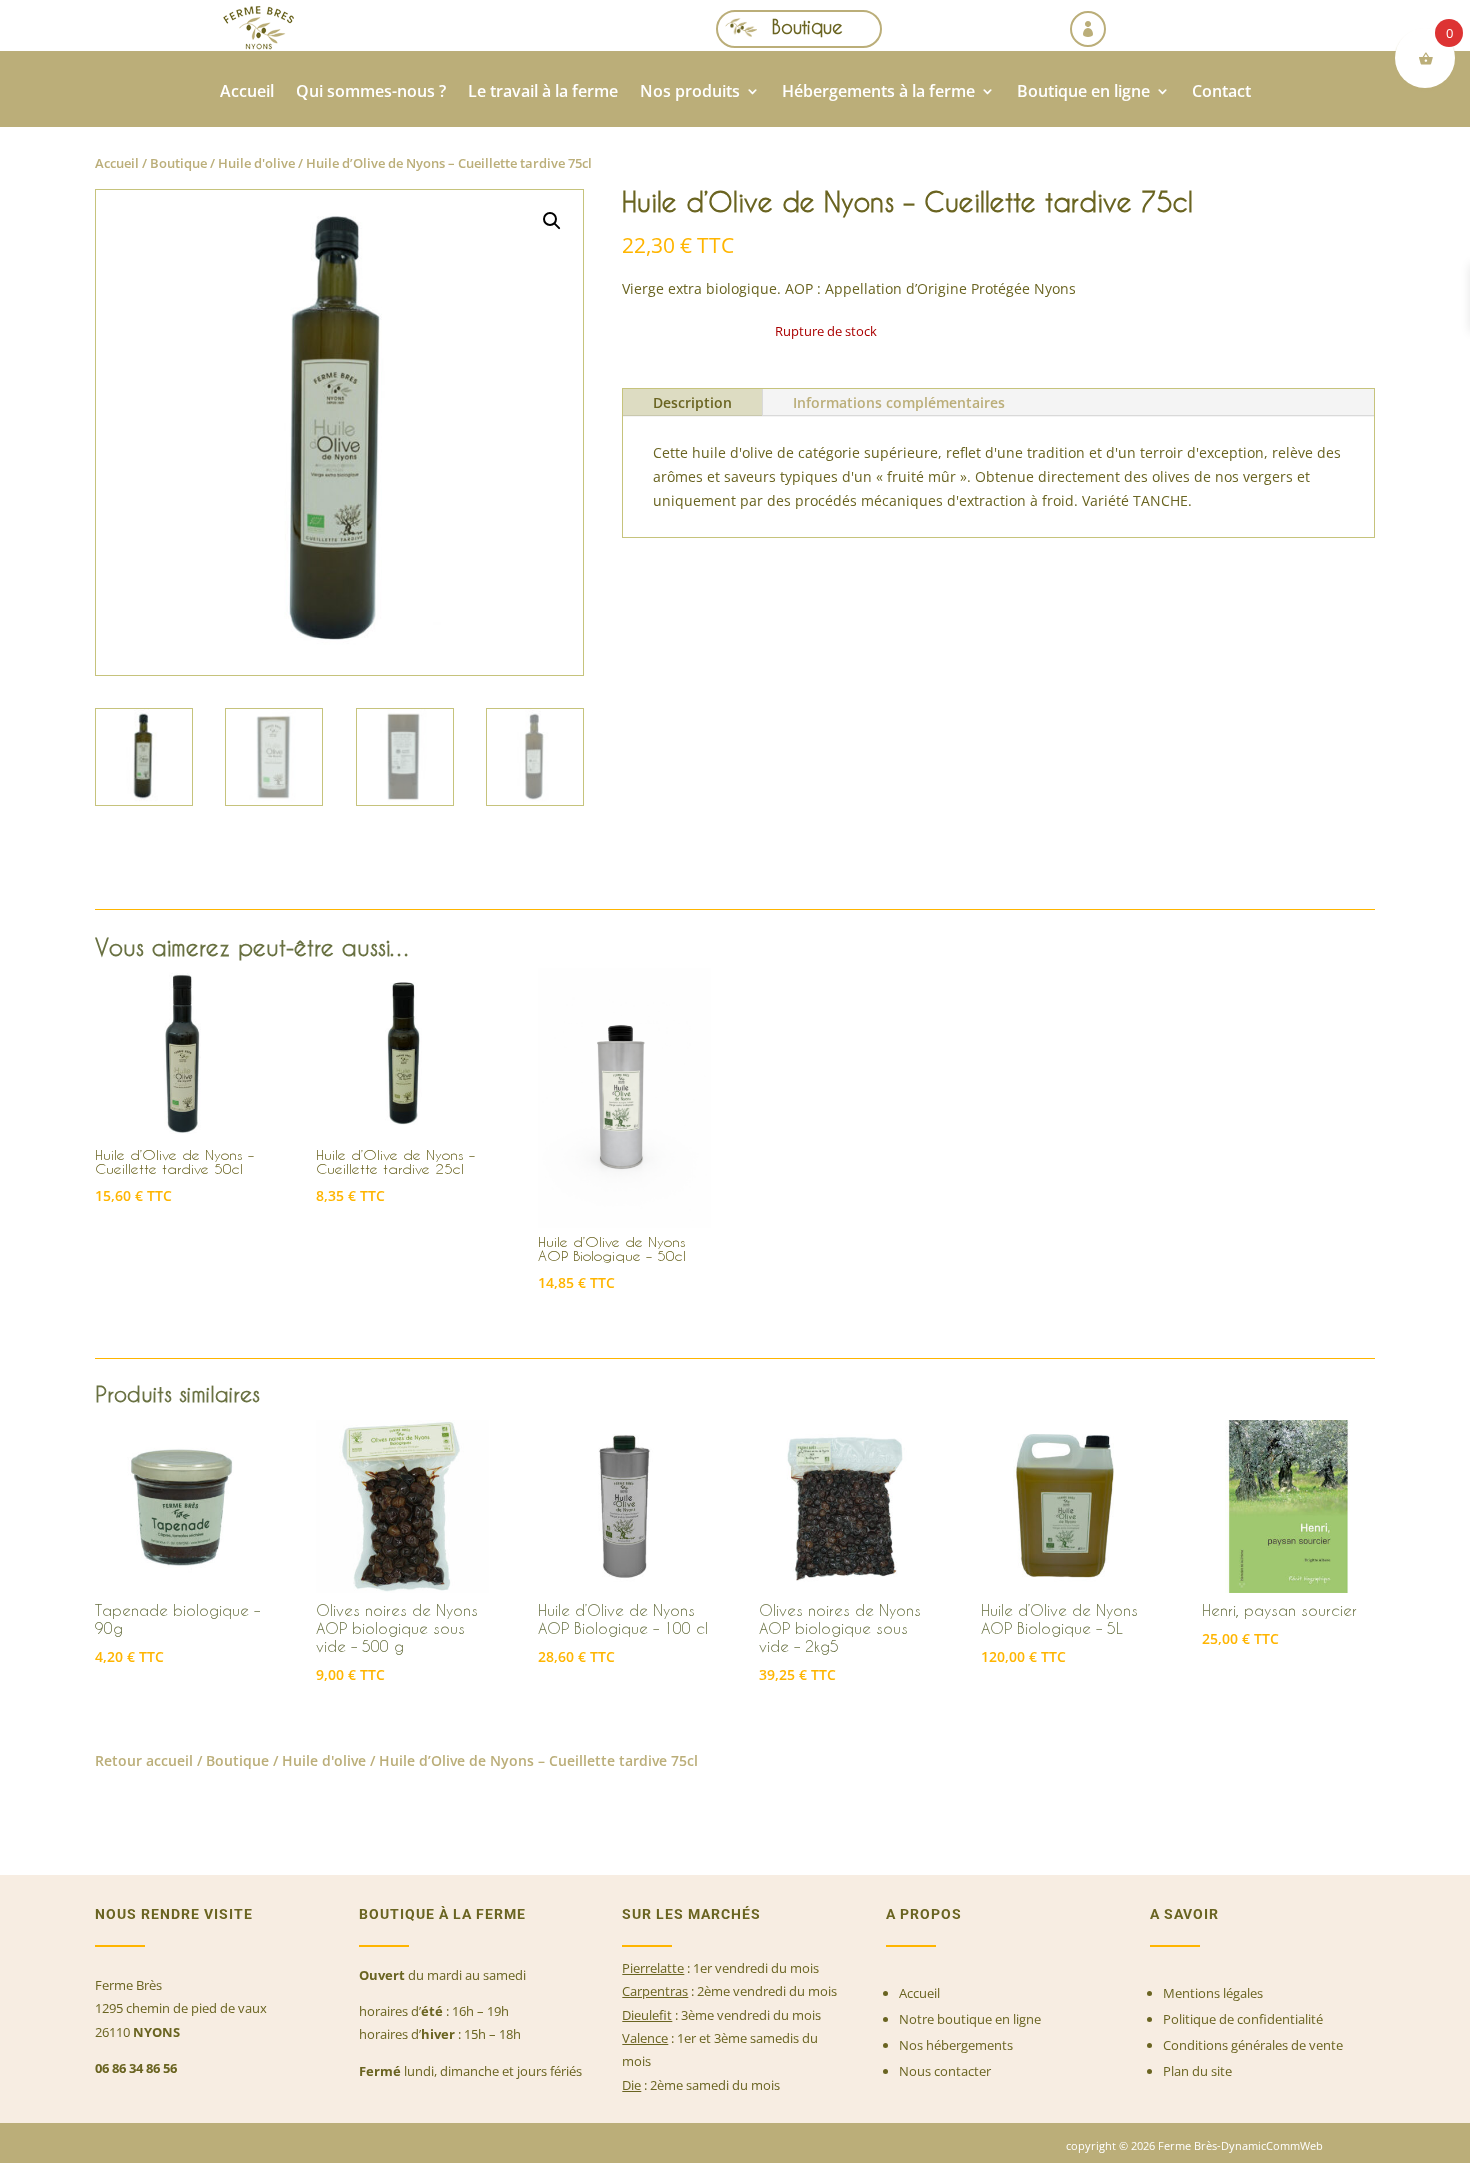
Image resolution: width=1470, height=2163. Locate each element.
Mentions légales (1213, 1993)
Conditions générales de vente (1253, 2045)
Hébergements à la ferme (878, 93)
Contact (1221, 93)
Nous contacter (945, 2071)
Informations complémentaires (899, 402)
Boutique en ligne (1083, 93)
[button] (552, 221)
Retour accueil (144, 1760)
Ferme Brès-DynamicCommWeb (1239, 2145)
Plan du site (1197, 2071)
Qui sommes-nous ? (371, 93)
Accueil (247, 93)
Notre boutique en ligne (970, 2019)
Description (692, 402)
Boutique (807, 26)
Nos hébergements (956, 2045)
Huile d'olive (256, 163)
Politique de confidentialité (1243, 2019)
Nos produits (690, 93)
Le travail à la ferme (543, 93)
